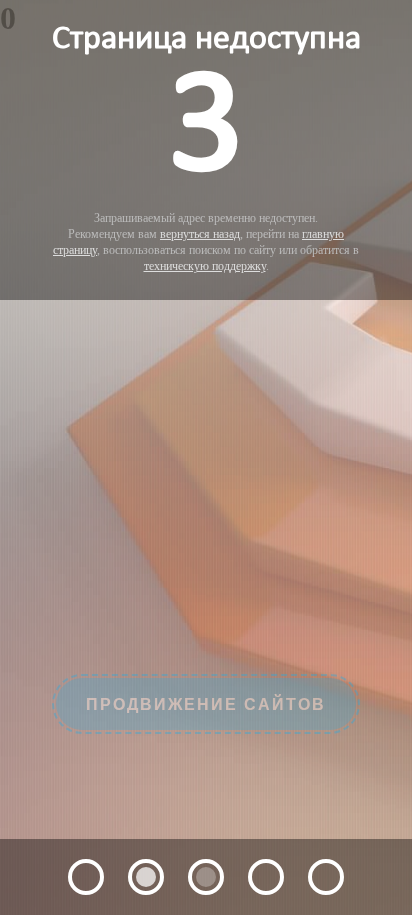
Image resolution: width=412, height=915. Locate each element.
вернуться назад (200, 234)
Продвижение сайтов (206, 730)
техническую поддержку (205, 266)
